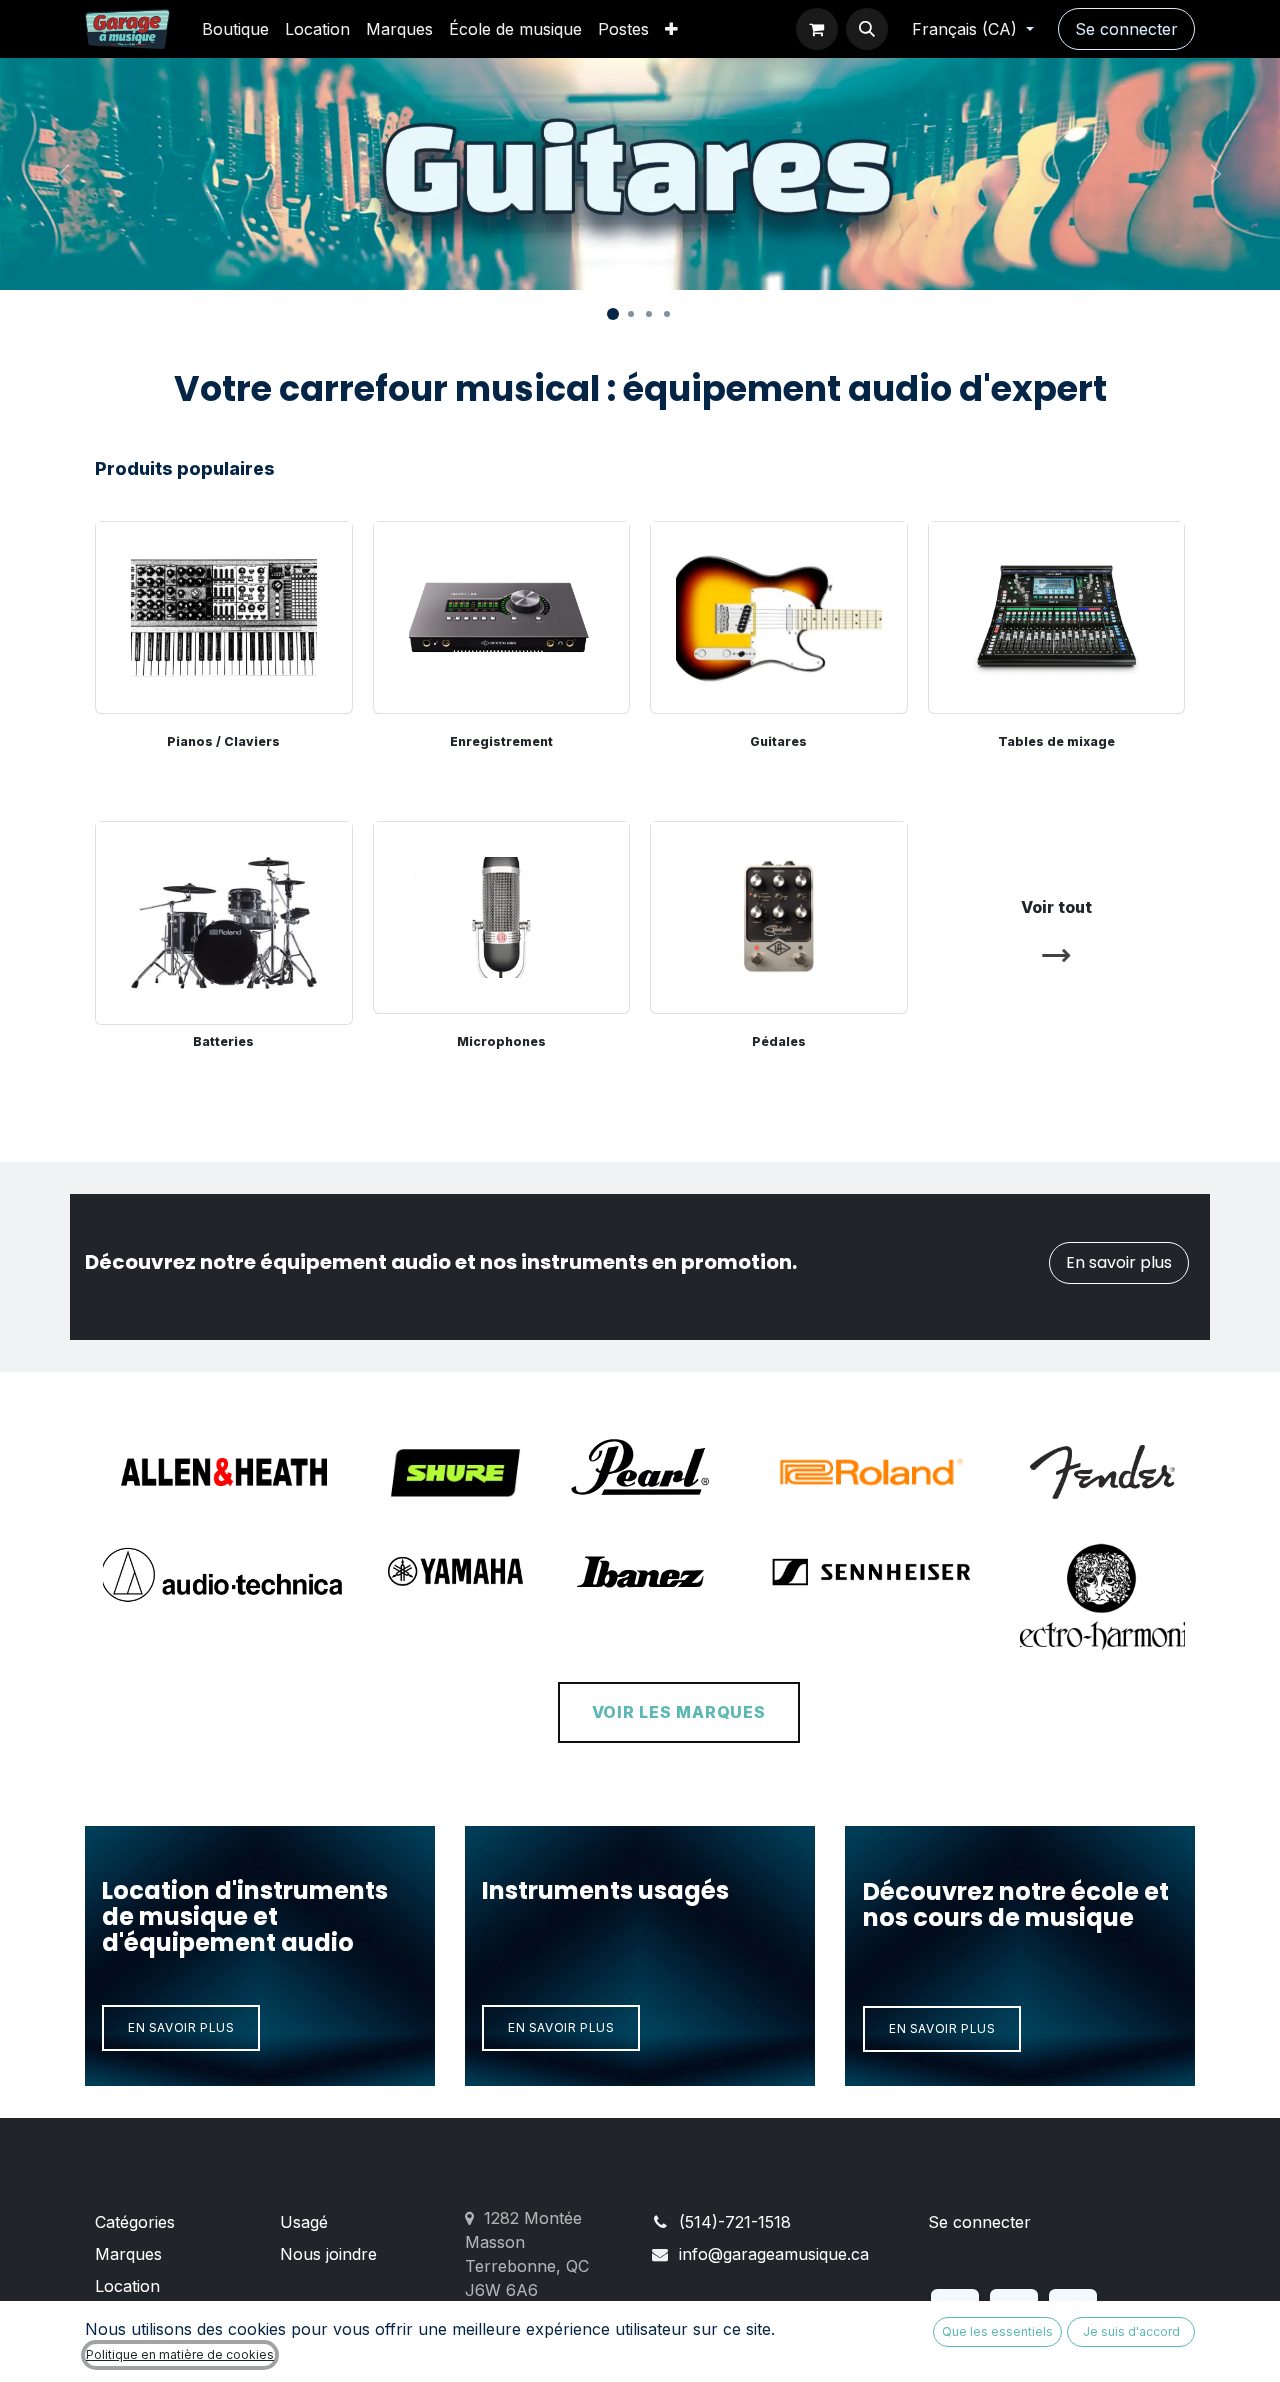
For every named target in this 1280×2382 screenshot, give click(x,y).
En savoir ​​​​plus (181, 2027)
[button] (867, 29)
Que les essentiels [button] (997, 2331)
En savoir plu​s (942, 2028)
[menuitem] (235, 29)
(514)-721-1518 (735, 2222)
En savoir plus (1119, 1262)
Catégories (135, 2222)
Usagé (304, 2222)
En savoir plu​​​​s (561, 2027)
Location (127, 2286)
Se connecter (1126, 29)
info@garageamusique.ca (774, 2254)
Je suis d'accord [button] (1131, 2331)
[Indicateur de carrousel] (613, 314)
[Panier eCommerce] (817, 29)
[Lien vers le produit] (224, 917)
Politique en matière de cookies (180, 2354)
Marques (128, 2254)
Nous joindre (328, 2254)
